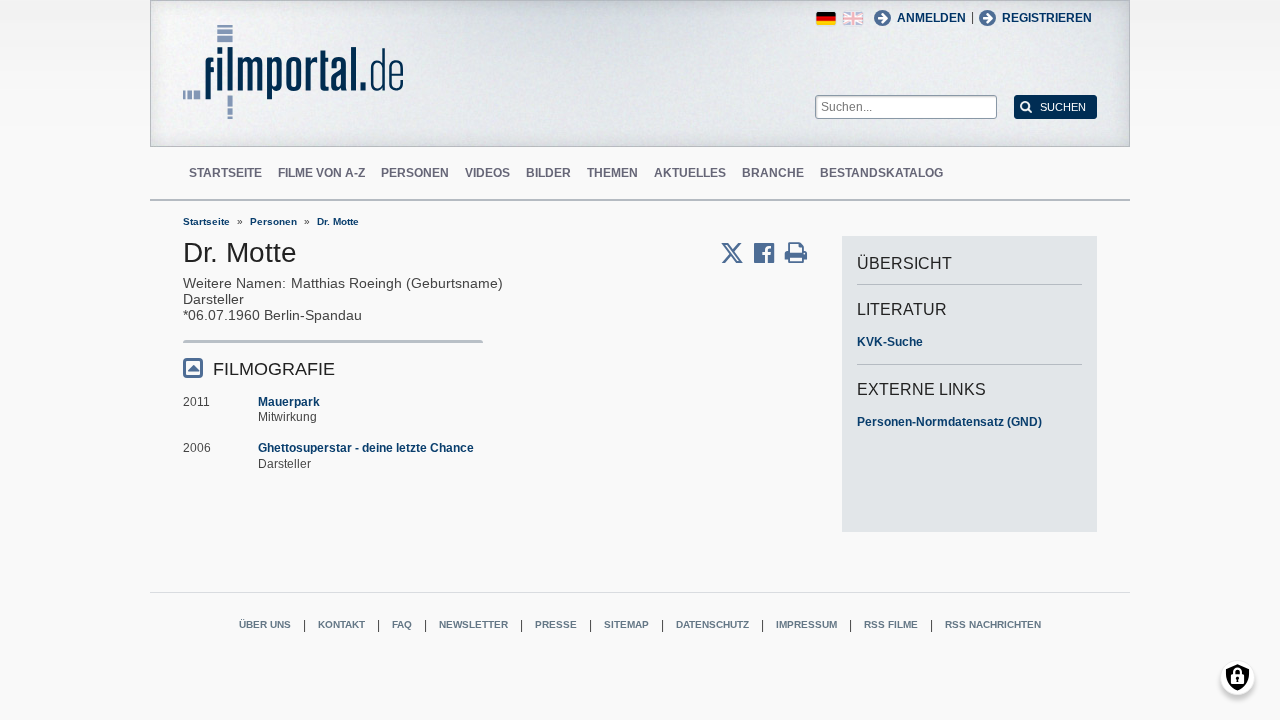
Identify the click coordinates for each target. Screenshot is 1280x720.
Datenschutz (712, 624)
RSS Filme (891, 624)
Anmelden (931, 18)
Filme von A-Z (321, 173)
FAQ (402, 624)
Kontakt (341, 624)
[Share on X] (737, 253)
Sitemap (626, 624)
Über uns (265, 624)
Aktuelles (690, 173)
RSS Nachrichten (993, 624)
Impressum (806, 624)
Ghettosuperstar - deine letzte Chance (366, 448)
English (853, 18)
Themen (612, 173)
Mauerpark (289, 402)
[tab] (333, 367)
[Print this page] (796, 253)
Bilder (548, 173)
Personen (415, 173)
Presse (556, 624)
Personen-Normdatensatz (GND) (949, 422)
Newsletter (473, 624)
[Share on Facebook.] (769, 253)
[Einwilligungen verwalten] (1237, 677)
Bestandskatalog (881, 173)
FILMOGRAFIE (274, 369)
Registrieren (1047, 18)
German (826, 18)
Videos (487, 173)
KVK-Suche (890, 342)
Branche (773, 173)
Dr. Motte (338, 221)
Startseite (225, 173)
